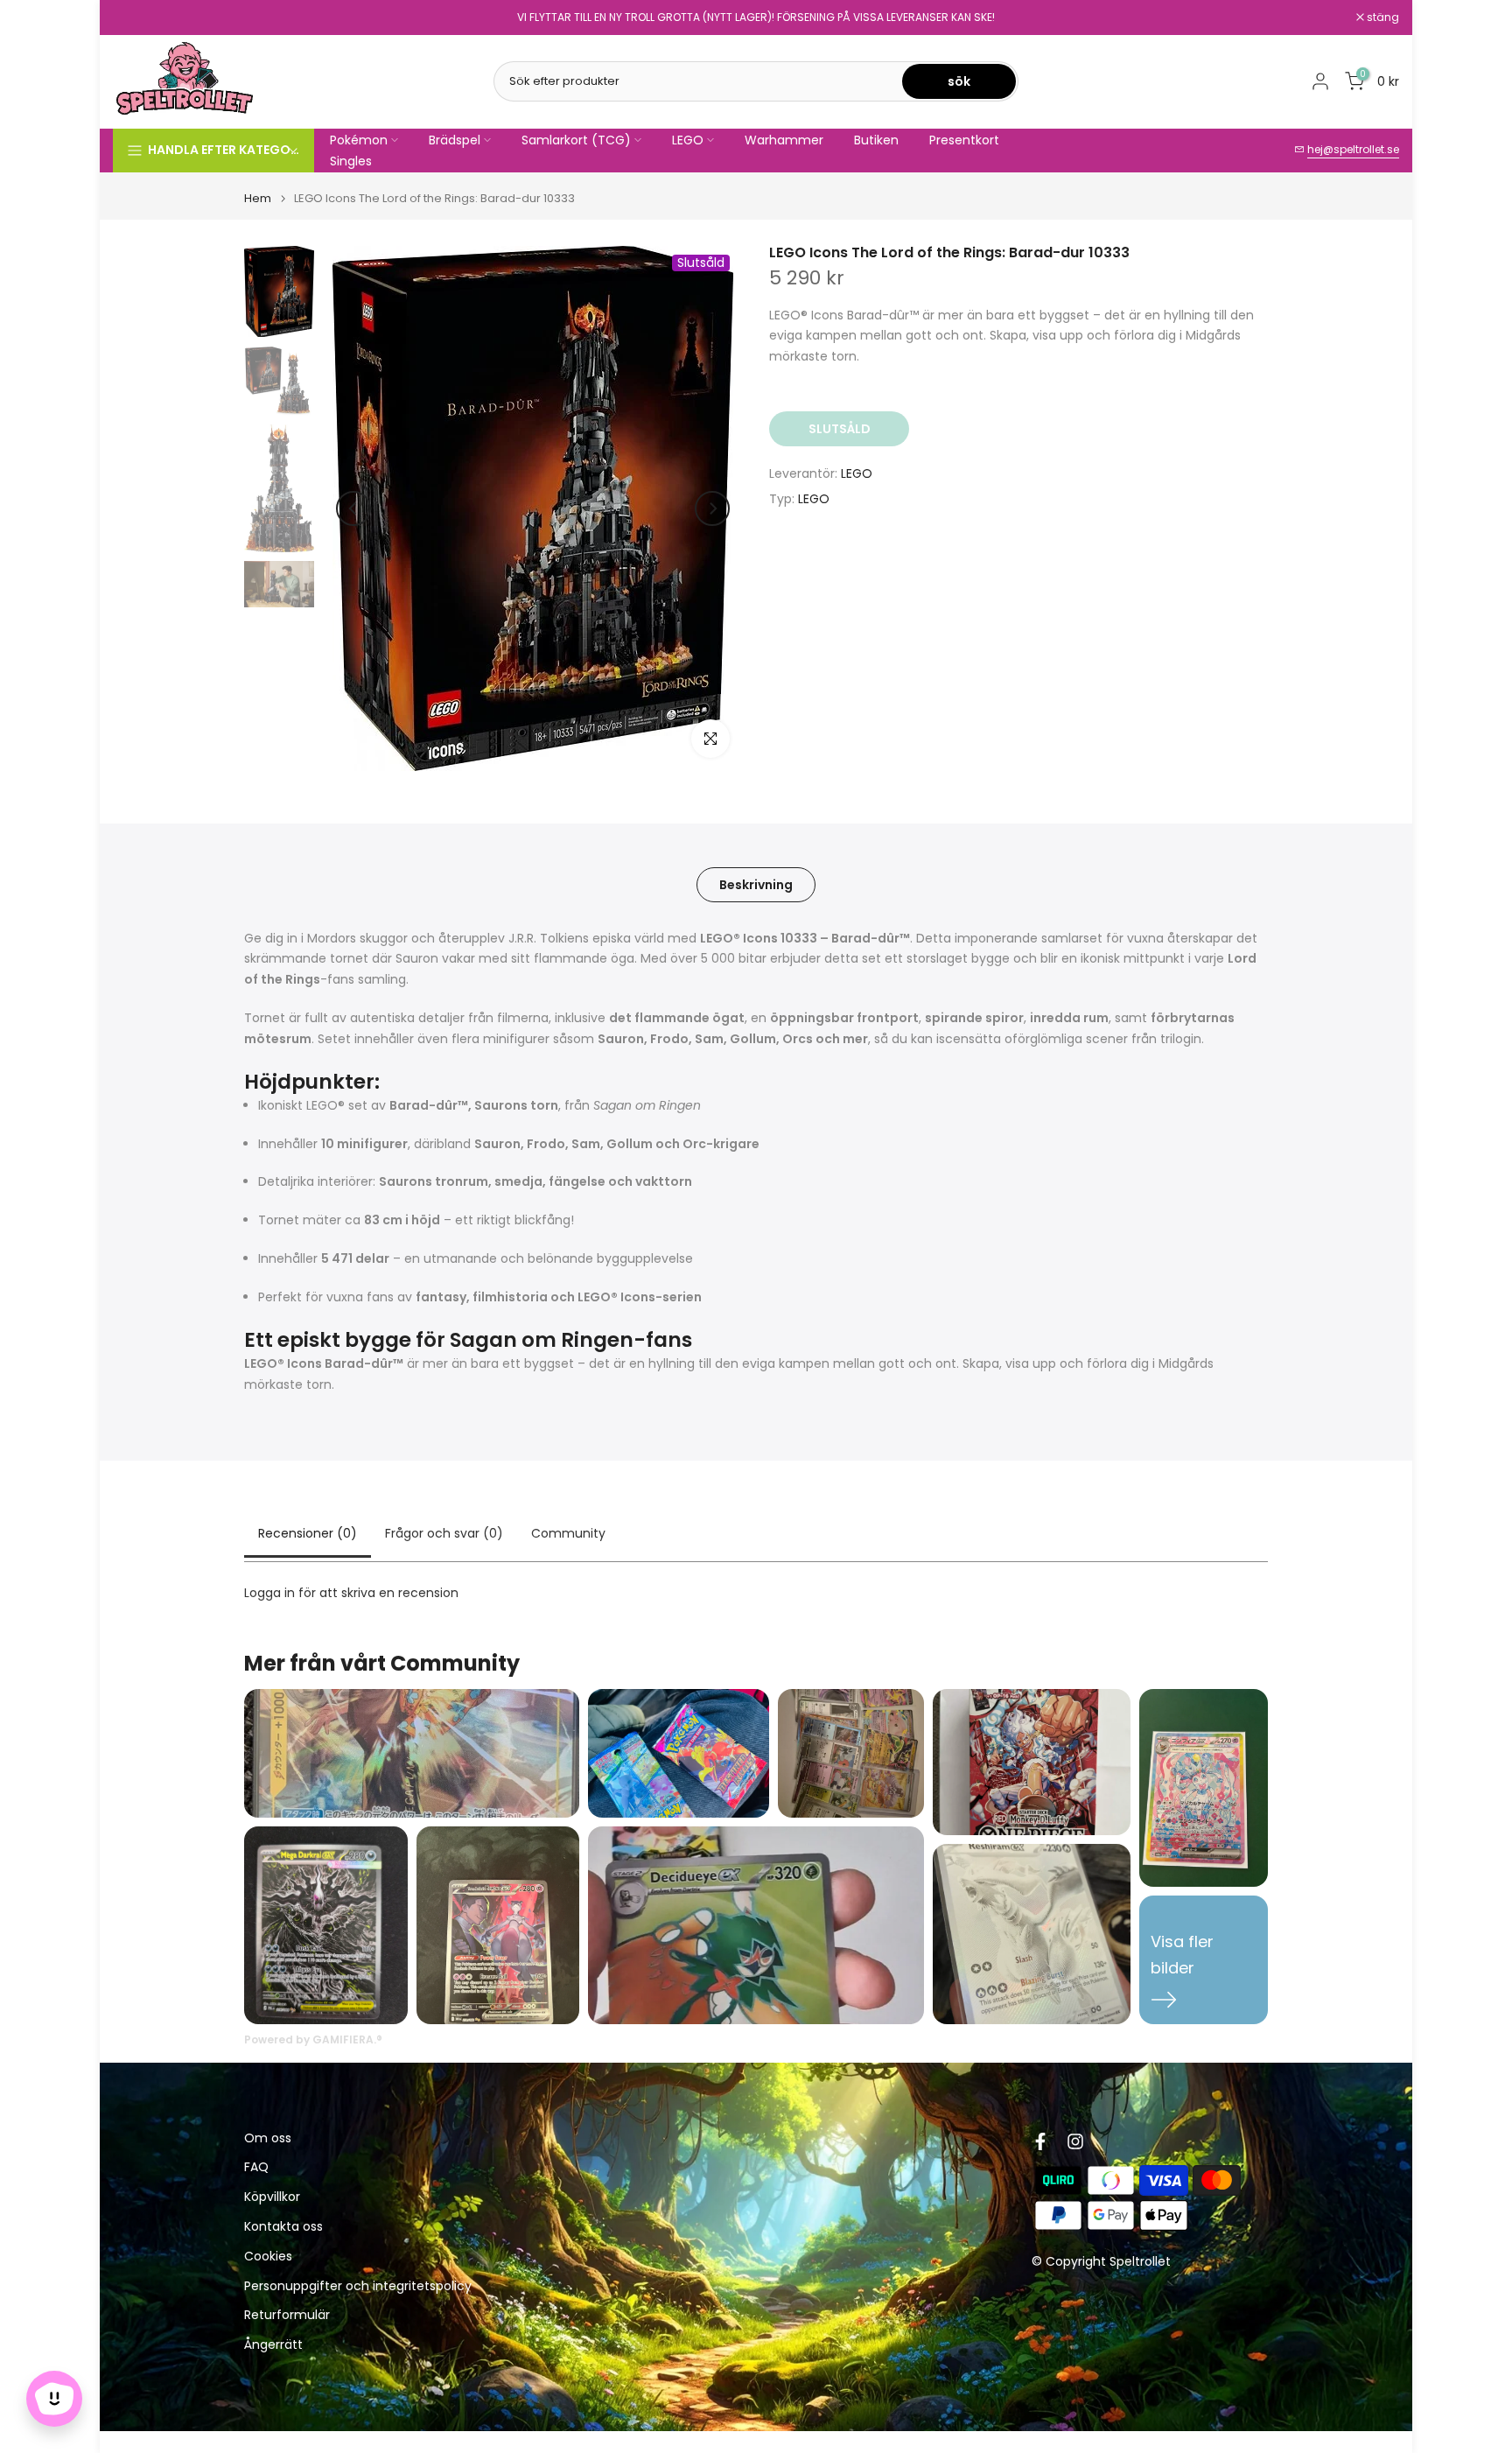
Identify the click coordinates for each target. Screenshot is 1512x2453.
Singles (351, 161)
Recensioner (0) (308, 1533)
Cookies (268, 2257)
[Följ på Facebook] (1040, 2141)
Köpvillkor (272, 2198)
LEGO (688, 140)
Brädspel (455, 140)
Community (568, 1533)
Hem (258, 198)
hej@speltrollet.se (1353, 149)
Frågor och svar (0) (444, 1533)
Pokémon (359, 140)
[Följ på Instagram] (1075, 2141)
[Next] (712, 508)
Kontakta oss (283, 2228)
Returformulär (287, 2316)
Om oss (268, 2138)
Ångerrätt (273, 2346)
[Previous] (353, 508)
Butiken (876, 140)
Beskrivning (756, 884)
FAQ (256, 2168)
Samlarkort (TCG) (576, 140)
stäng (138, 18)
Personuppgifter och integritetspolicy (358, 2286)
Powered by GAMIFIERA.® (313, 2039)
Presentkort (964, 140)
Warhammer (784, 140)
